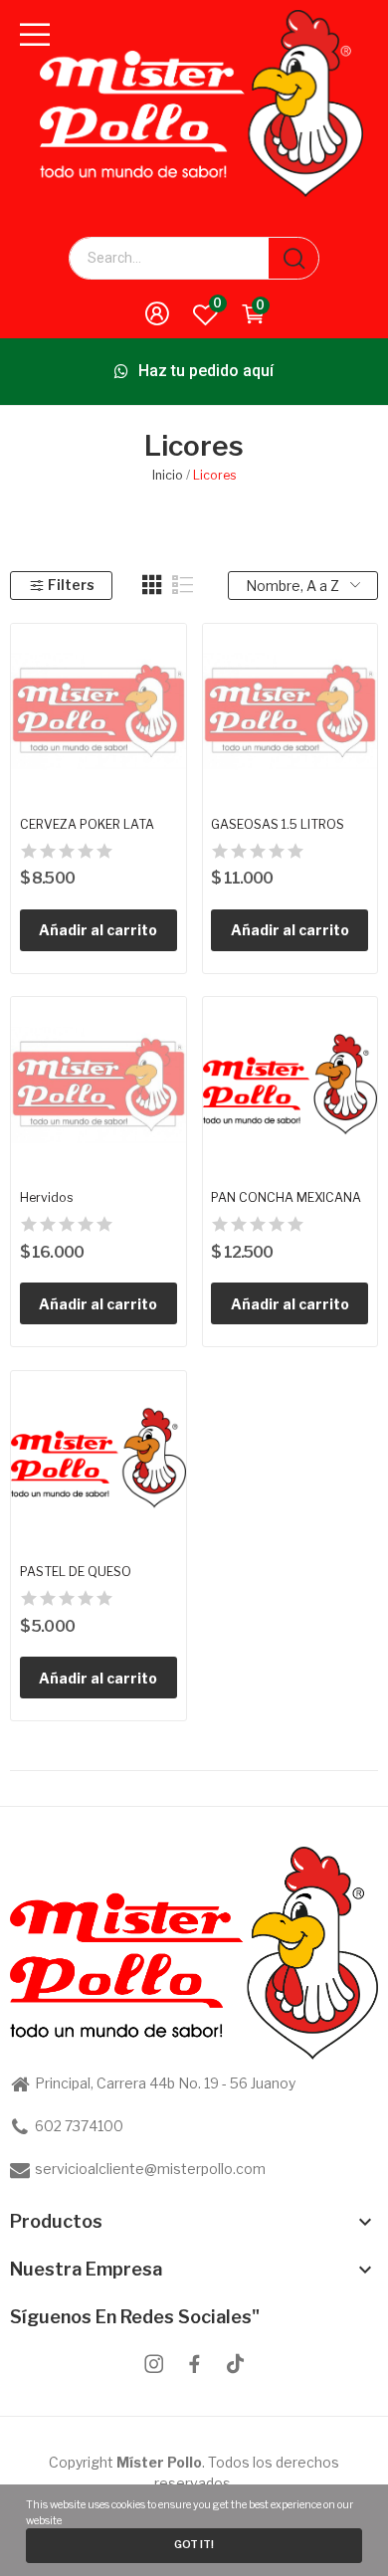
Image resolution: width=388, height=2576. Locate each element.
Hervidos (46, 1197)
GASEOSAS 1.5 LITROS (278, 824)
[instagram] (154, 2365)
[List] (183, 585)
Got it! (194, 2545)
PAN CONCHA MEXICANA (286, 1197)
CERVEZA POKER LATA (87, 824)
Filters (71, 585)
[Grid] (152, 585)
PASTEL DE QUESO (76, 1572)
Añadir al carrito (98, 930)
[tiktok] (235, 2365)
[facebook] (194, 2365)
